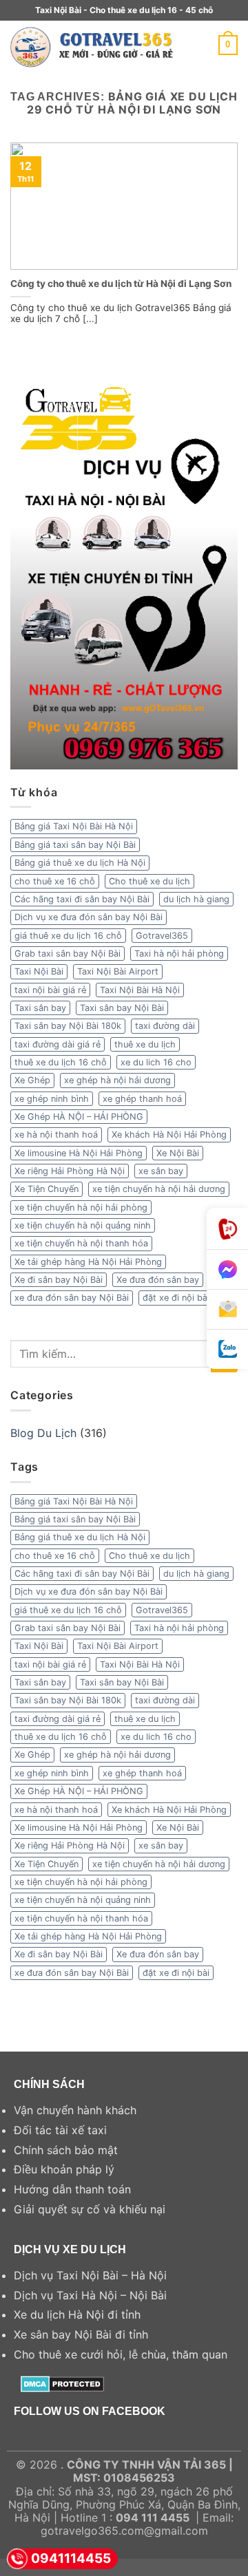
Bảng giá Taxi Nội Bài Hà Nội (74, 826)
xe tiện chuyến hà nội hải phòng (81, 1207)
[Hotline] (227, 1229)
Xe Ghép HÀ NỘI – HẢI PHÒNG (79, 1117)
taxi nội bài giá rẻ (50, 990)
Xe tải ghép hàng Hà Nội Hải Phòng (88, 1262)
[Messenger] (227, 1270)
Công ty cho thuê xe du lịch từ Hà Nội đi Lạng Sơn (121, 284)
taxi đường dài (165, 1026)
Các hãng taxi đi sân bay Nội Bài (82, 899)
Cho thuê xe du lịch (149, 881)
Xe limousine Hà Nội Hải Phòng (79, 1153)
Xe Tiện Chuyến (46, 1189)
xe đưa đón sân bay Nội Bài (72, 1298)
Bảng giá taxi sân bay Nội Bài (75, 845)
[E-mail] (227, 1310)
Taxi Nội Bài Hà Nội (140, 990)
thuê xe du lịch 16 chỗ (61, 1062)
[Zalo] (227, 1349)
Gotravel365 (162, 936)
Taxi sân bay (40, 1008)
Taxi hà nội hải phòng (179, 954)
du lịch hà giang (196, 899)
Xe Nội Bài (178, 1153)
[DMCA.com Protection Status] (62, 2383)
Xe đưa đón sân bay (158, 1280)
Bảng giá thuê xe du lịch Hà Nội (80, 863)
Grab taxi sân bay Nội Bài (68, 954)
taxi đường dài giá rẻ (58, 1044)
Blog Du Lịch (43, 1433)
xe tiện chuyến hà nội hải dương (159, 1189)
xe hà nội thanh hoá (56, 1135)
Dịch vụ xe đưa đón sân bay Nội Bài (89, 917)
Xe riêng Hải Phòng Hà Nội (70, 1171)
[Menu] (210, 45)
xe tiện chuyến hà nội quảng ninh (83, 1225)
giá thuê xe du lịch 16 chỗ (68, 936)
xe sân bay (161, 1171)
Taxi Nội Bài (39, 971)
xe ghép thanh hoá (142, 1099)
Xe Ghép (32, 1080)
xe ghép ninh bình (52, 1099)
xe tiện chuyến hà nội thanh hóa (81, 1243)
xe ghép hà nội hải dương (117, 1080)
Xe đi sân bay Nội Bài (59, 1280)
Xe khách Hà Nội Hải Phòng (169, 1135)
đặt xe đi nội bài (176, 1298)
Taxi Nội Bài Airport (118, 971)
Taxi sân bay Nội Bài (122, 1008)
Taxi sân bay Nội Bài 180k (68, 1026)
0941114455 (71, 2558)
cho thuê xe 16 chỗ (55, 881)
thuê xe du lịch (145, 1044)
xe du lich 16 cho (156, 1062)
